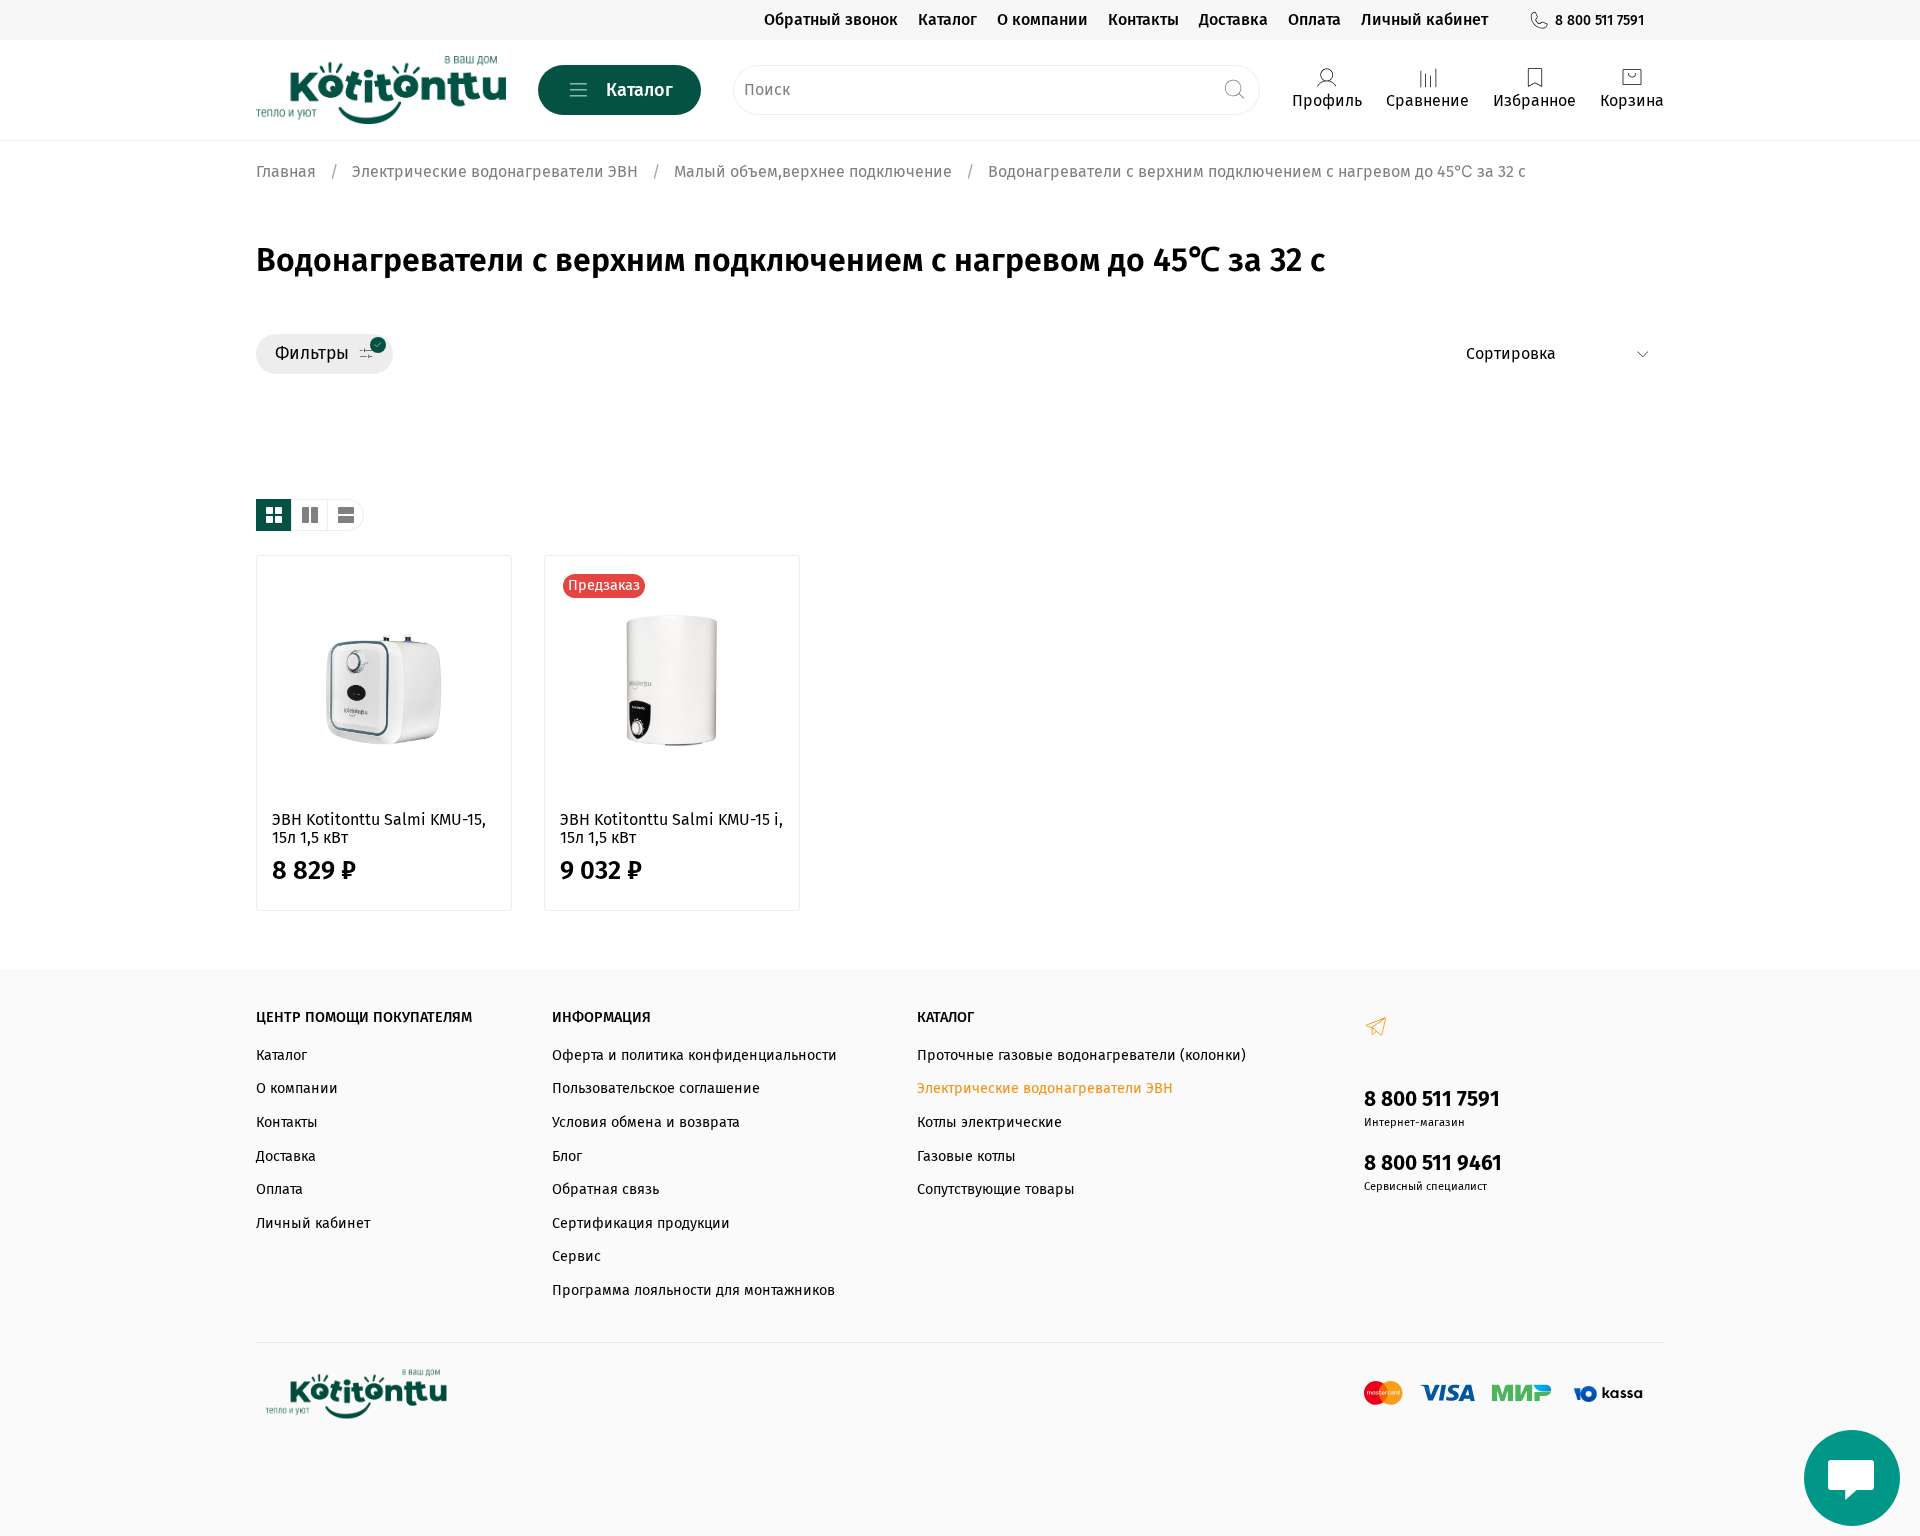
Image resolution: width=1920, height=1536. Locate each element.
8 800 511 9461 (1433, 1163)
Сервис (576, 1256)
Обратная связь (605, 1189)
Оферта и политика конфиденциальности (694, 1055)
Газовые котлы (966, 1156)
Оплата (1314, 19)
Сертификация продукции (641, 1223)
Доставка (1233, 19)
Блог (567, 1156)
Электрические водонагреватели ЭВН (495, 171)
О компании (1042, 19)
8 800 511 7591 (1599, 20)
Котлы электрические (989, 1122)
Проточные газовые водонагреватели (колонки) (1081, 1055)
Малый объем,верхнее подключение (813, 171)
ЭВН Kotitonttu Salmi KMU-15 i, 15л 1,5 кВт (671, 828)
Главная (286, 171)
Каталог (947, 19)
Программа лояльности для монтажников (693, 1290)
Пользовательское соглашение (656, 1088)
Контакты (1143, 19)
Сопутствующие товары (996, 1189)
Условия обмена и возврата (646, 1122)
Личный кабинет (1424, 19)
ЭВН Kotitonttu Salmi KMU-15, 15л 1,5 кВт (379, 828)
